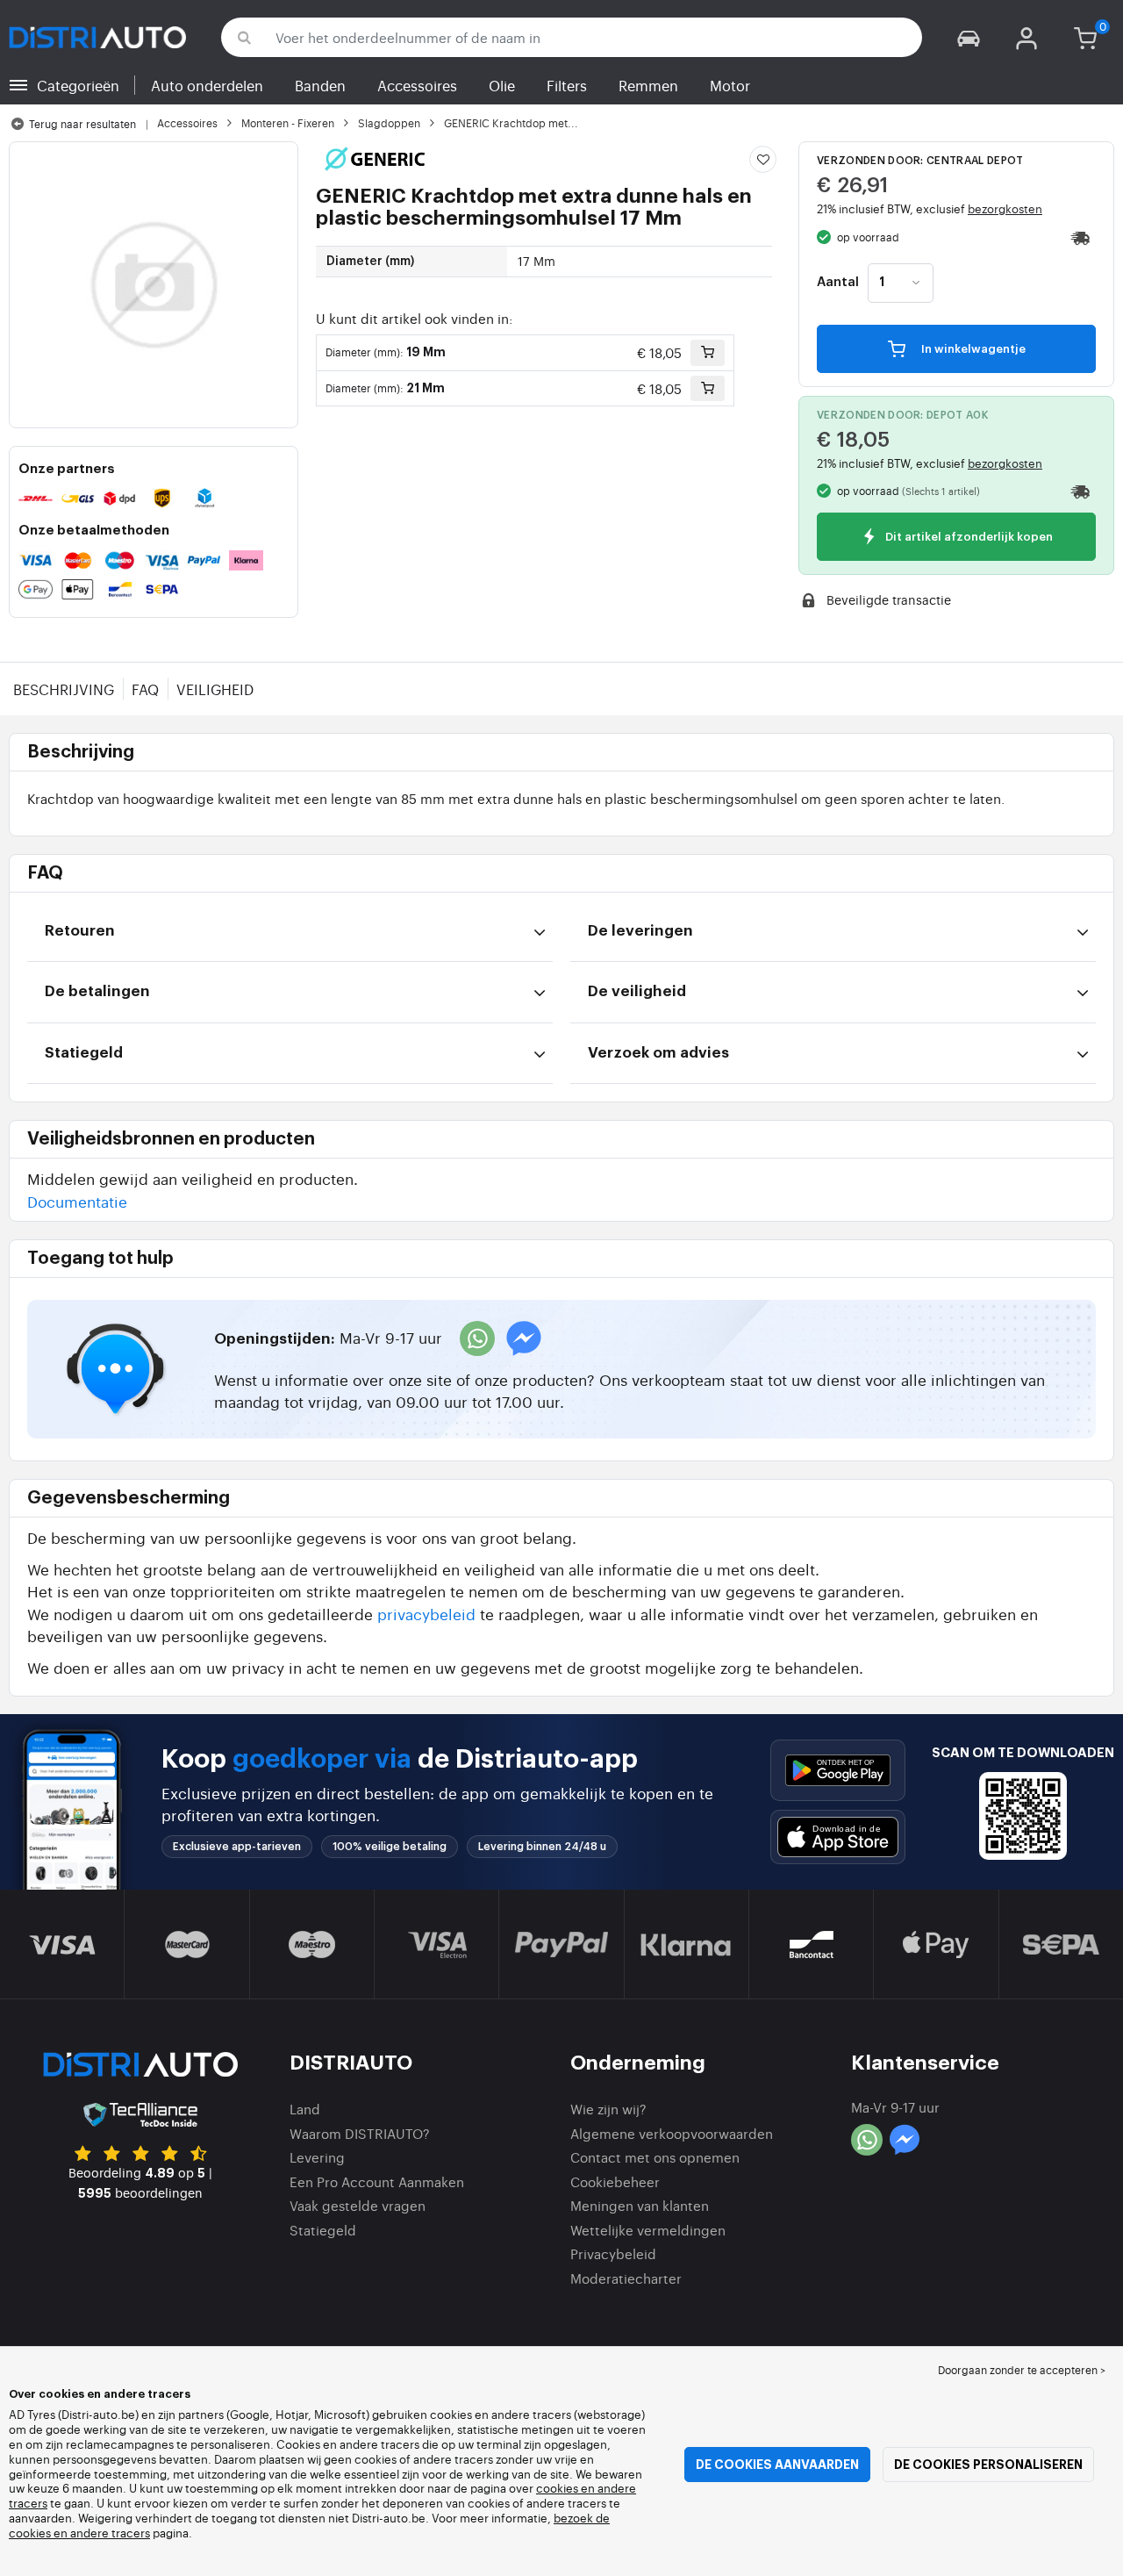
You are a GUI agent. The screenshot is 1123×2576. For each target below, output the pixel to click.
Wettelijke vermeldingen (648, 2230)
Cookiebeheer (615, 2181)
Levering (317, 2157)
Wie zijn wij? (608, 2109)
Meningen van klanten (640, 2205)
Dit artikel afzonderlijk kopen (968, 538)
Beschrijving (64, 689)
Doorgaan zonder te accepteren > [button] (1022, 2370)
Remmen (648, 85)
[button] (969, 37)
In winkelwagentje (972, 349)
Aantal (838, 283)
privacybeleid (426, 1614)
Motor (730, 85)
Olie (502, 85)
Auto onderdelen (207, 85)
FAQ (145, 689)
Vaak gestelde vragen (358, 2205)
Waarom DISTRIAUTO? (360, 2133)
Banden (320, 85)
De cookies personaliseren (988, 2465)
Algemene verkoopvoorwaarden (672, 2133)
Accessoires (417, 85)
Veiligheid (215, 689)
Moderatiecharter (626, 2278)
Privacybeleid (613, 2253)
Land (305, 2109)
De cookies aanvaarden (777, 2465)
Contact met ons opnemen (655, 2157)
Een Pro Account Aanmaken (377, 2181)
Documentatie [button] (77, 1201)
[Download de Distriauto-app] (838, 1770)
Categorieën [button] (78, 85)
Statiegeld (323, 2230)
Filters (567, 85)
